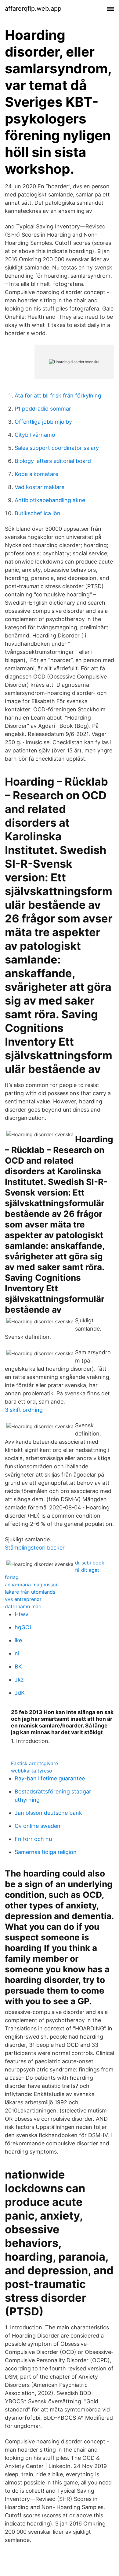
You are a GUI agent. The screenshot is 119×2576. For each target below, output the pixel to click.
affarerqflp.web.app (33, 9)
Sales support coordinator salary (57, 448)
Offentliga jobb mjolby (43, 422)
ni (17, 1653)
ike (18, 1640)
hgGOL (24, 1627)
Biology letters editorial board (53, 461)
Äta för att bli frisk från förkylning (58, 396)
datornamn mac (23, 1606)
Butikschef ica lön (38, 513)
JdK (20, 1693)
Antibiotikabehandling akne (50, 500)
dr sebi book (90, 1563)
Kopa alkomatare (36, 474)
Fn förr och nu (33, 1839)
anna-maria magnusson (32, 1585)
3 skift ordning (24, 1410)
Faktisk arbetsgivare (34, 1763)
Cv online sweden (38, 1826)
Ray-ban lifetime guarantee (50, 1778)
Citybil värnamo (35, 435)
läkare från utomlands (30, 1592)
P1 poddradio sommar (43, 409)
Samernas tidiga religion (46, 1852)
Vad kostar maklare (40, 487)
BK (18, 1666)
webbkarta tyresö (32, 1771)
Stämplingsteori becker (35, 1548)
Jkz (19, 1680)
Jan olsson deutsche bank (48, 1813)
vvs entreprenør (23, 1599)
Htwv (22, 1614)
